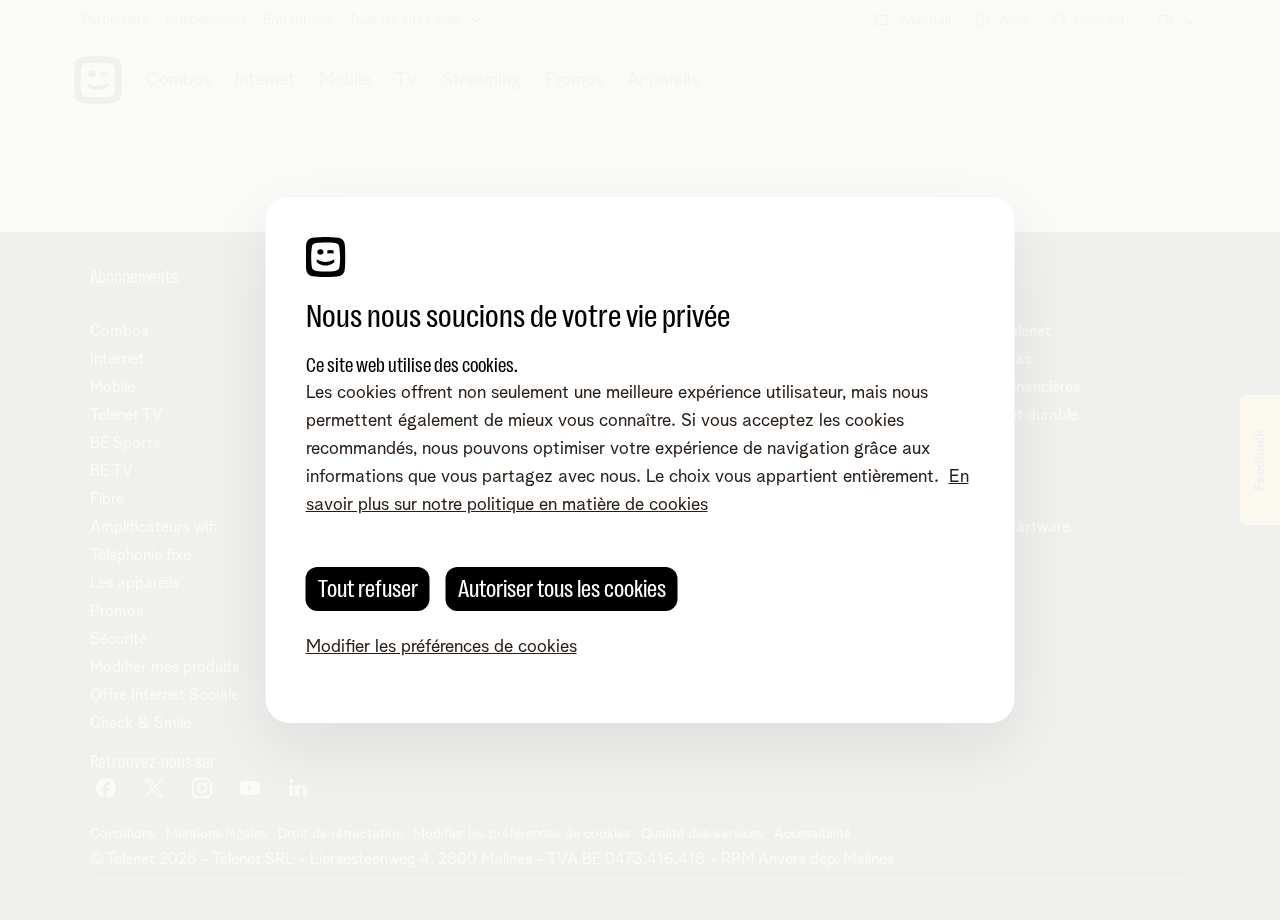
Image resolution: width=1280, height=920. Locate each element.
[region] (640, 460)
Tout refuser (368, 589)
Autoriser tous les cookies (562, 589)
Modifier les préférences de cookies (441, 647)
